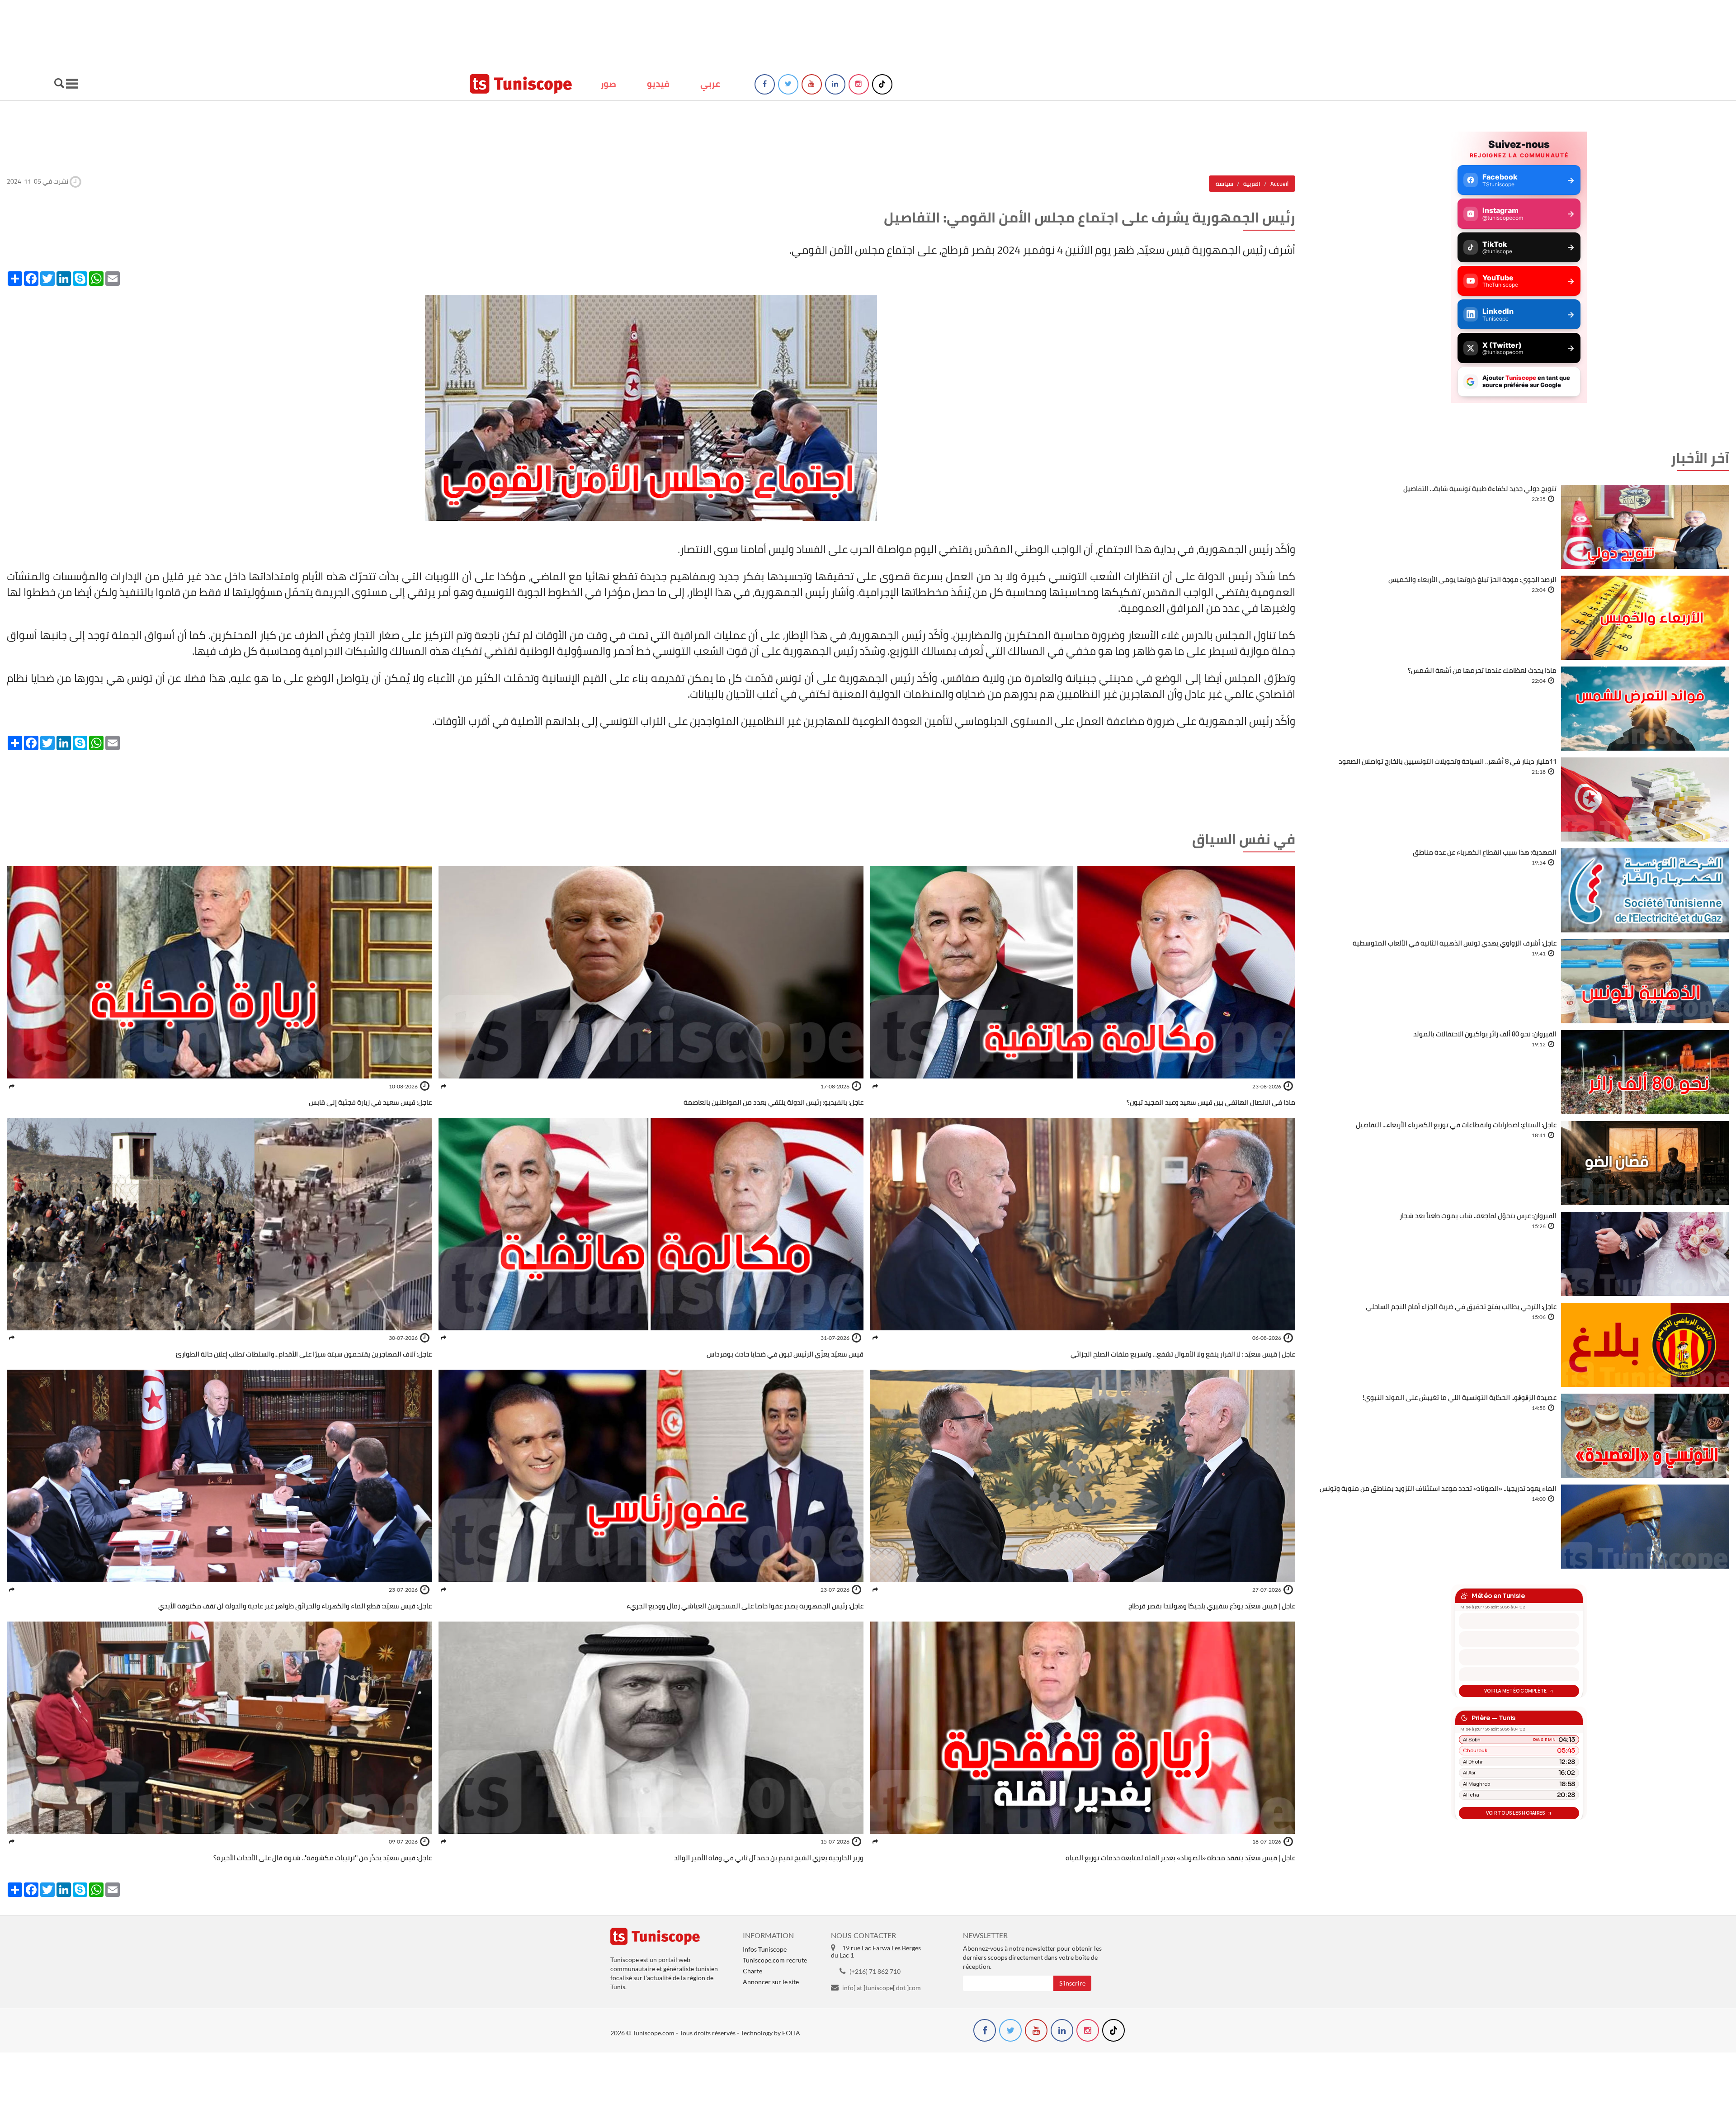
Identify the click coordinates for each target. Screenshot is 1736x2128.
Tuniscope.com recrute (775, 1960)
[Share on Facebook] (875, 1086)
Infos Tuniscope (765, 1949)
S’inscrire (1072, 1983)
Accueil (1279, 184)
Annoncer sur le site (771, 1982)
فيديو (658, 84)
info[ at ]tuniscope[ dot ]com (882, 1988)
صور (609, 84)
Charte (752, 1971)
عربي (710, 84)
